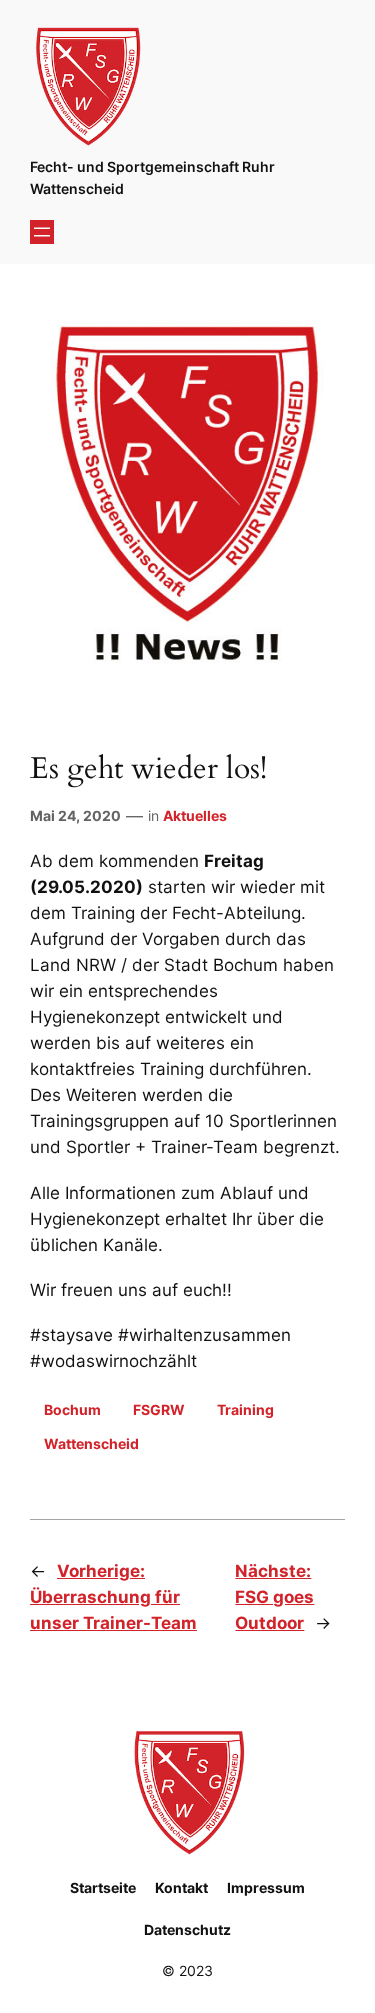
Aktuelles (195, 815)
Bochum (72, 1409)
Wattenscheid (91, 1443)
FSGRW (159, 1409)
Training (245, 1409)
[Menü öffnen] (42, 232)
